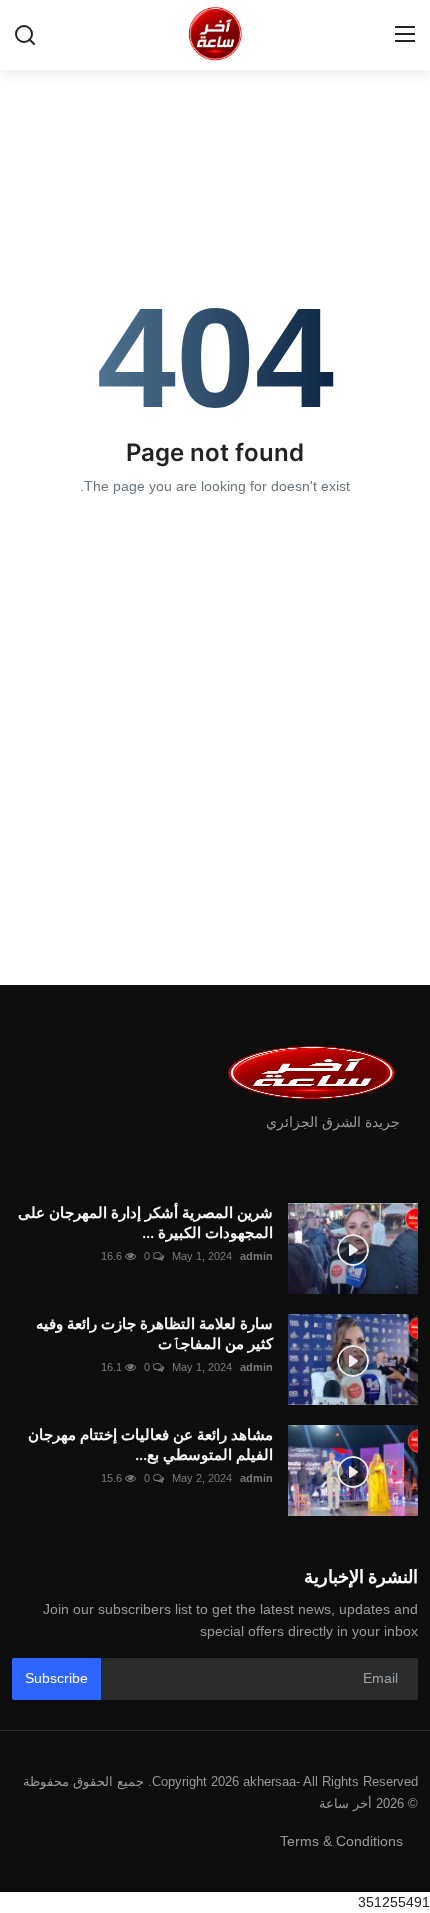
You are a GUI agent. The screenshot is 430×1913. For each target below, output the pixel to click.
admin (256, 1256)
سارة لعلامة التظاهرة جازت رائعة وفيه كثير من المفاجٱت (154, 1333)
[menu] (405, 35)
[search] (25, 35)
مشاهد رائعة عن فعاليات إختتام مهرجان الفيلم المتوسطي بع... (150, 1444)
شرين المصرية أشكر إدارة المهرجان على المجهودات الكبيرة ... (145, 1222)
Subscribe (56, 1678)
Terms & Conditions (341, 1841)
